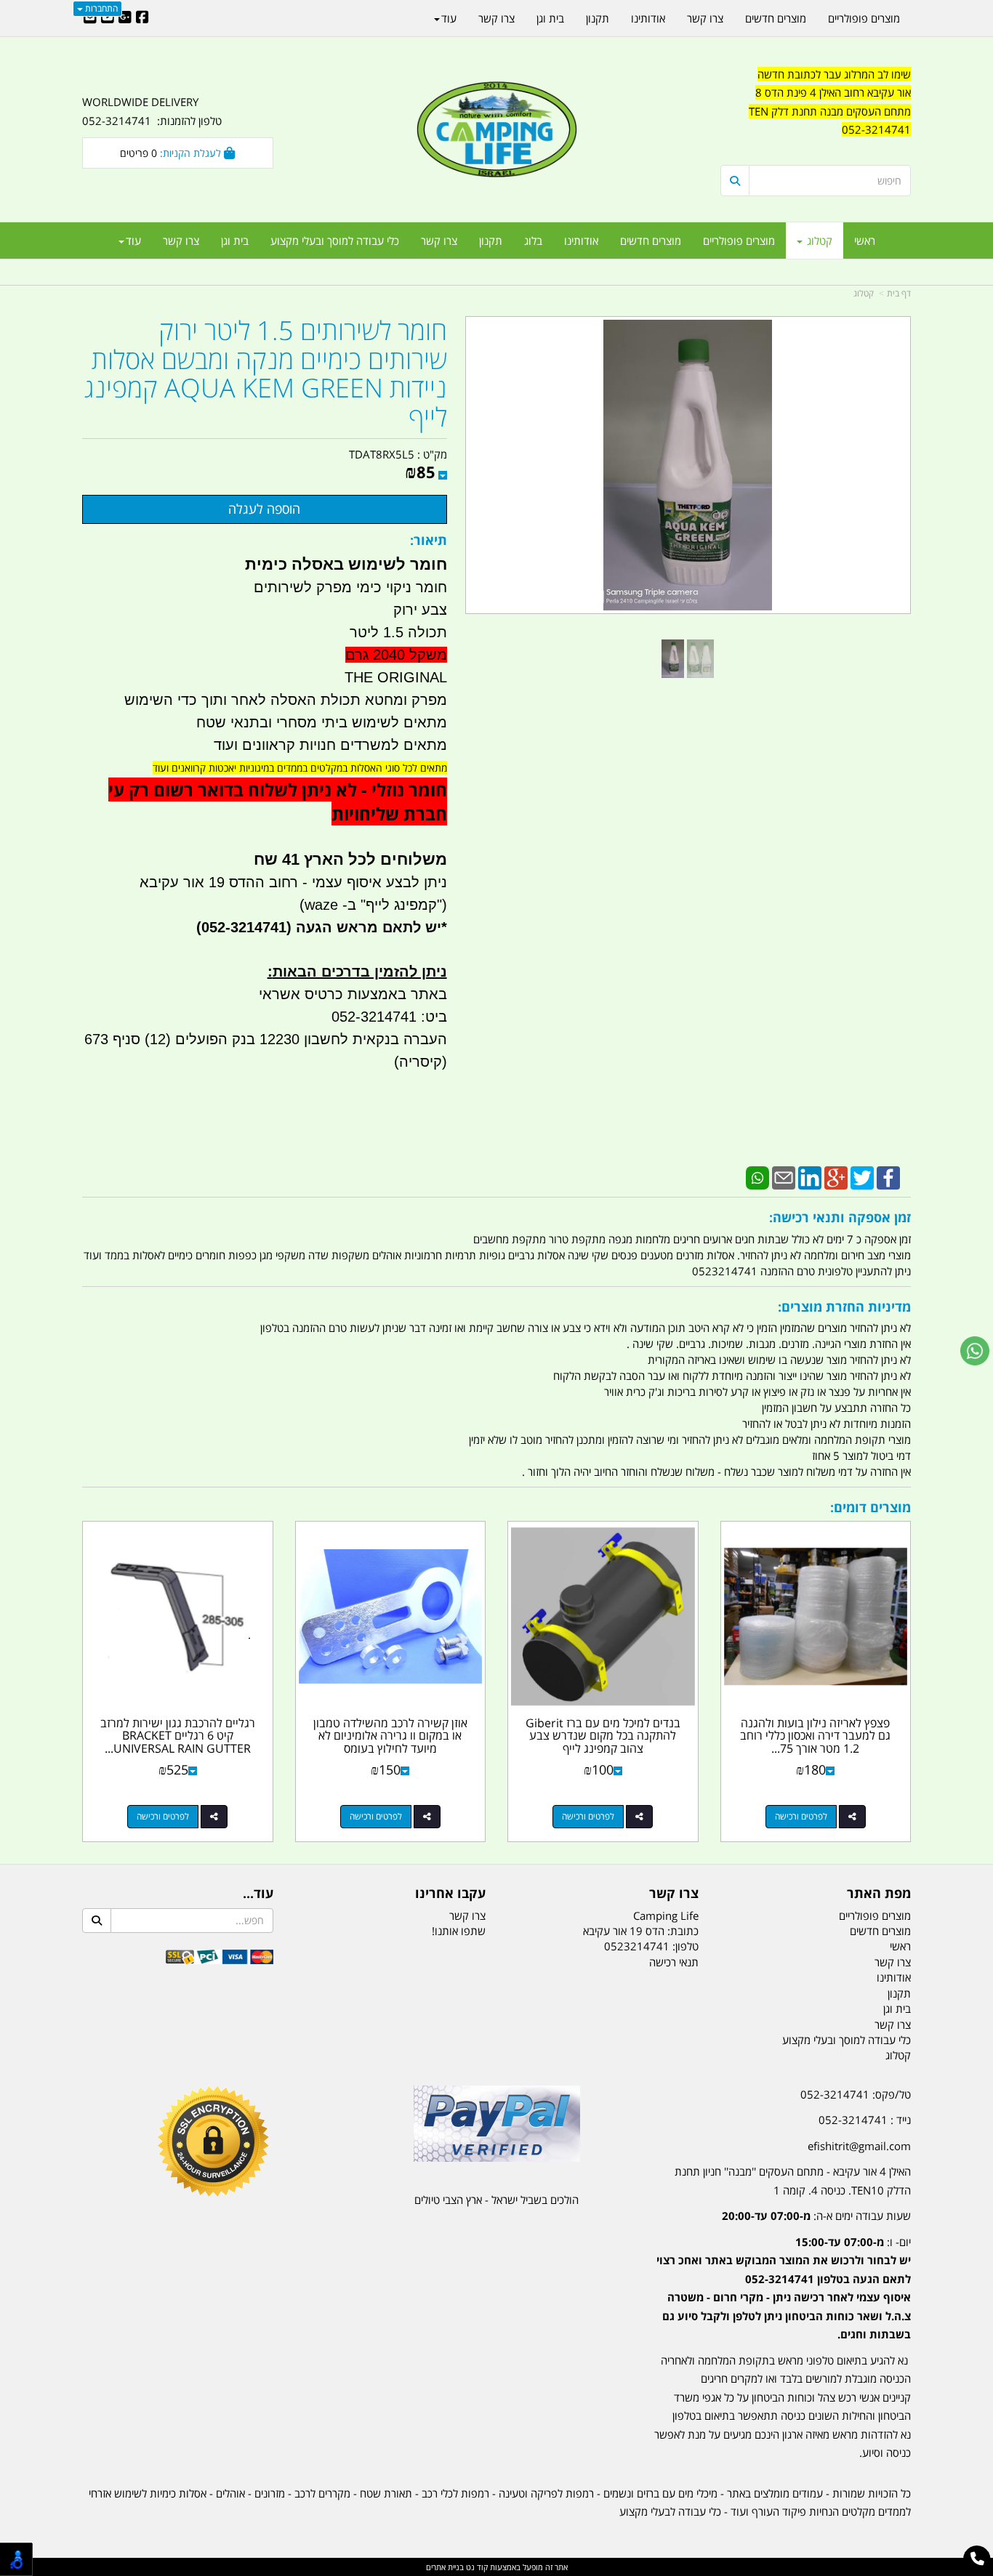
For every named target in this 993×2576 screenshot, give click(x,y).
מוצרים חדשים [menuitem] (651, 241)
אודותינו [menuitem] (581, 241)
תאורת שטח (386, 2493)
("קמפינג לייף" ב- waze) (373, 905)
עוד (133, 241)
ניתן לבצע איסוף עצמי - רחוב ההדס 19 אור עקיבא (293, 882)
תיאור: (429, 540)
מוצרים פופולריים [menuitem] (739, 241)
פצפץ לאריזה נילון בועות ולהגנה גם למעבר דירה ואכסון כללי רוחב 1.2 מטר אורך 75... (815, 1736)
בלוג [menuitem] (533, 241)
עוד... (258, 1894)
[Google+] (836, 1176)
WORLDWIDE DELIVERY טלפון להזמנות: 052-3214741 (152, 111)
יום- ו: (784, 2288)
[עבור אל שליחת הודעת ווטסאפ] (975, 1351)
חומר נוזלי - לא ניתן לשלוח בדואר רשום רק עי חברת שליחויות (278, 802)
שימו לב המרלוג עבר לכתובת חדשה (834, 74)
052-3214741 (876, 129)
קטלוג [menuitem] (818, 241)
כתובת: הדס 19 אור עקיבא (641, 1931)
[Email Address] (90, 18)
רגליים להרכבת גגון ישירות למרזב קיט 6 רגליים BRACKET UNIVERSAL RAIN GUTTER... (178, 1736)
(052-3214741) (242, 927)
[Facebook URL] (142, 18)
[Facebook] (888, 1176)
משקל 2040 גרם (396, 655)
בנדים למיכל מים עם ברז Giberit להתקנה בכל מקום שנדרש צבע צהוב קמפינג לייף (603, 1736)
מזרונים (270, 2493)
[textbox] (816, 112)
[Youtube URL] (108, 18)
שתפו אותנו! (459, 1931)
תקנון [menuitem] (491, 241)
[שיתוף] (852, 1817)
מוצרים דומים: (871, 1507)
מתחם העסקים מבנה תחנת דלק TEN (830, 111)
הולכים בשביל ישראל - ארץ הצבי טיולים (496, 2200)
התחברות (100, 8)
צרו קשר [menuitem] (439, 241)
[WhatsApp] (757, 1176)
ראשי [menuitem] (865, 241)
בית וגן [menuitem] (235, 241)
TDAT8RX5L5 (382, 454)
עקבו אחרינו (450, 1894)
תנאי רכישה (674, 1962)
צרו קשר (674, 1894)
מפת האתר (879, 1894)
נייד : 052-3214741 (865, 2120)
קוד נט (476, 2567)
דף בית (899, 293)
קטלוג (864, 293)
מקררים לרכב (322, 2493)
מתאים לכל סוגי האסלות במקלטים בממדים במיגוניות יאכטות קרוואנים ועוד (300, 768)
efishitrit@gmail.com (859, 2146)
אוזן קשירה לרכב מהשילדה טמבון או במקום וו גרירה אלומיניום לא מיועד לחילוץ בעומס (390, 1736)
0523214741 (637, 1946)
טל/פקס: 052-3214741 (856, 2094)
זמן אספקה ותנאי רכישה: (840, 1217)
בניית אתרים (445, 2567)
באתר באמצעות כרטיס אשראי (353, 994)
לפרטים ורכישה (801, 1816)
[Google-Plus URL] (125, 18)
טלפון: (686, 1946)
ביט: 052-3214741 (389, 1017)
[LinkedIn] (810, 1176)
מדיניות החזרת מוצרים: (844, 1307)
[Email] (784, 1176)
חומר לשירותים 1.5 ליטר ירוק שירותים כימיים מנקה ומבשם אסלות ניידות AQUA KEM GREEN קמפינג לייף (266, 374)
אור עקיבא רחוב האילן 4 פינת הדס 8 (833, 92)
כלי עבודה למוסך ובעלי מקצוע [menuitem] (335, 241)
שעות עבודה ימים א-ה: (816, 2216)
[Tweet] (862, 1176)
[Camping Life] (496, 131)
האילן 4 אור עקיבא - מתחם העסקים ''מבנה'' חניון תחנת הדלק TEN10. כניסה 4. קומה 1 (793, 2181)
